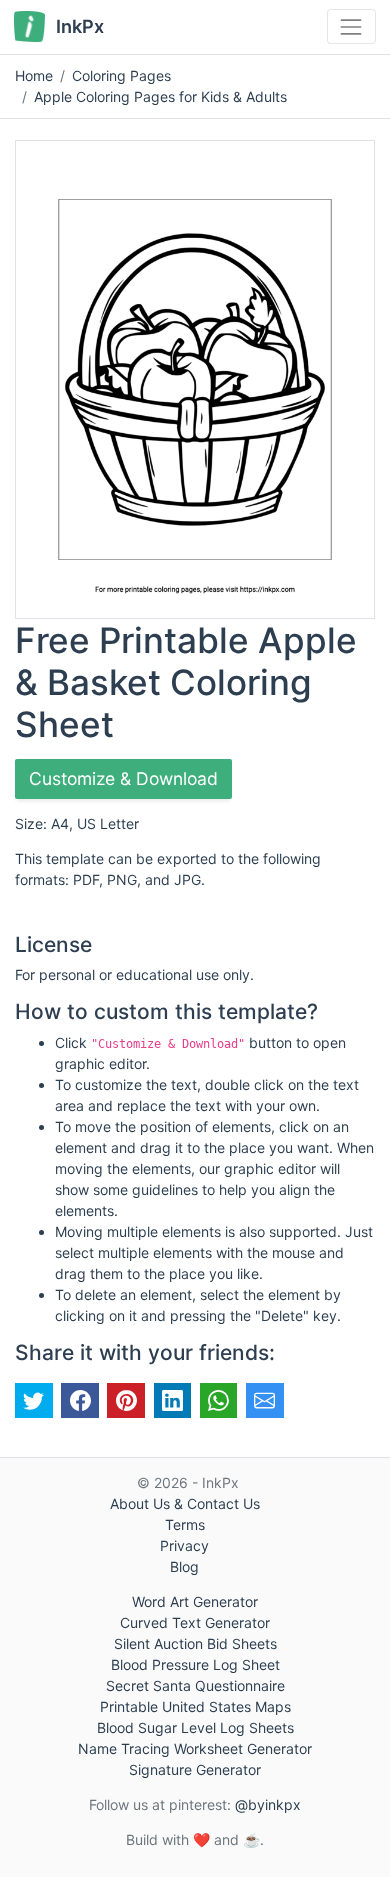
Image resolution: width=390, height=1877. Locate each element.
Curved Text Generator (195, 1622)
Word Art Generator (195, 1601)
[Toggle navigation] (351, 26)
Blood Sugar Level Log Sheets (195, 1727)
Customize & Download (123, 778)
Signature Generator (195, 1769)
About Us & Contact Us (185, 1503)
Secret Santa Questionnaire (195, 1685)
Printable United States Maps (195, 1706)
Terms (185, 1524)
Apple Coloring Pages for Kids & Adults (160, 96)
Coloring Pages (121, 75)
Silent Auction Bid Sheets (195, 1643)
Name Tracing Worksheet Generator (195, 1748)
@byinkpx (268, 1804)
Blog (184, 1566)
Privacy (184, 1545)
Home (34, 75)
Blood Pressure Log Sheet (195, 1664)
